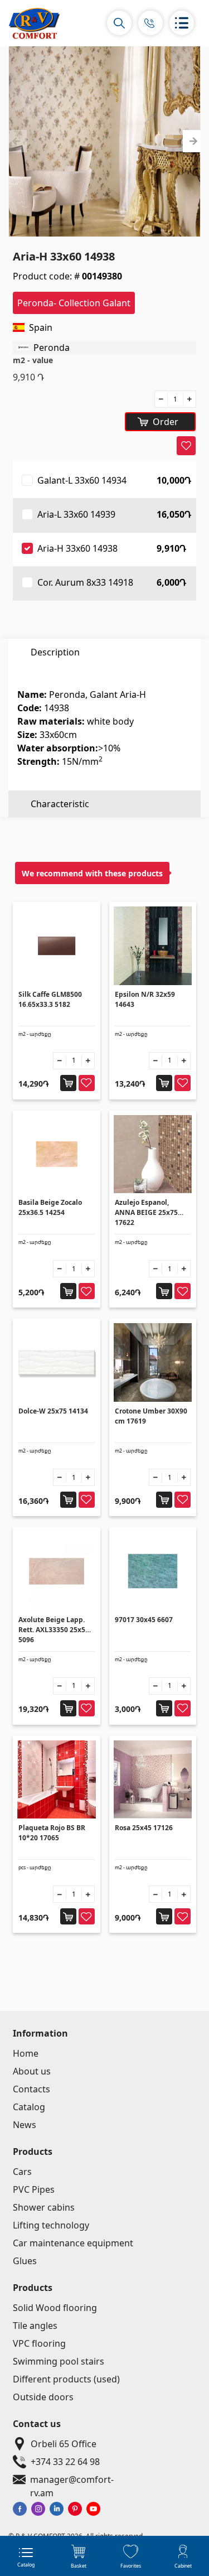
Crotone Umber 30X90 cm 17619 (151, 1416)
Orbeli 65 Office (64, 2444)
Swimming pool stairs (59, 2361)
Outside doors (43, 2397)
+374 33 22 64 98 (65, 2462)
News (25, 2125)
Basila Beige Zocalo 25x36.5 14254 (50, 1207)
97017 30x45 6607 (144, 1620)
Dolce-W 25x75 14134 (53, 1411)
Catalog (29, 2107)
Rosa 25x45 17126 (144, 1828)
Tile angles (35, 2326)
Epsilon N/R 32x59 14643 (145, 999)
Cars (22, 2172)
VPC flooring (39, 2343)
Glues (25, 2261)
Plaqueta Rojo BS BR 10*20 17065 (52, 1833)
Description (55, 652)
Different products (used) (66, 2379)
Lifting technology (51, 2225)
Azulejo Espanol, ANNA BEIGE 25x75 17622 (146, 1212)
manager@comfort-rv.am (72, 2480)
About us (32, 2071)
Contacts (31, 2089)
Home (26, 2053)
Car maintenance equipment (73, 2243)
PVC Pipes (34, 2189)
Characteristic (60, 804)
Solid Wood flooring (55, 2308)
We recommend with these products (92, 873)
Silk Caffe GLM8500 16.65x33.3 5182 (50, 999)
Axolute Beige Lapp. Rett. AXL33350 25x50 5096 (54, 1630)
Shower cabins (44, 2207)
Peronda (52, 348)
